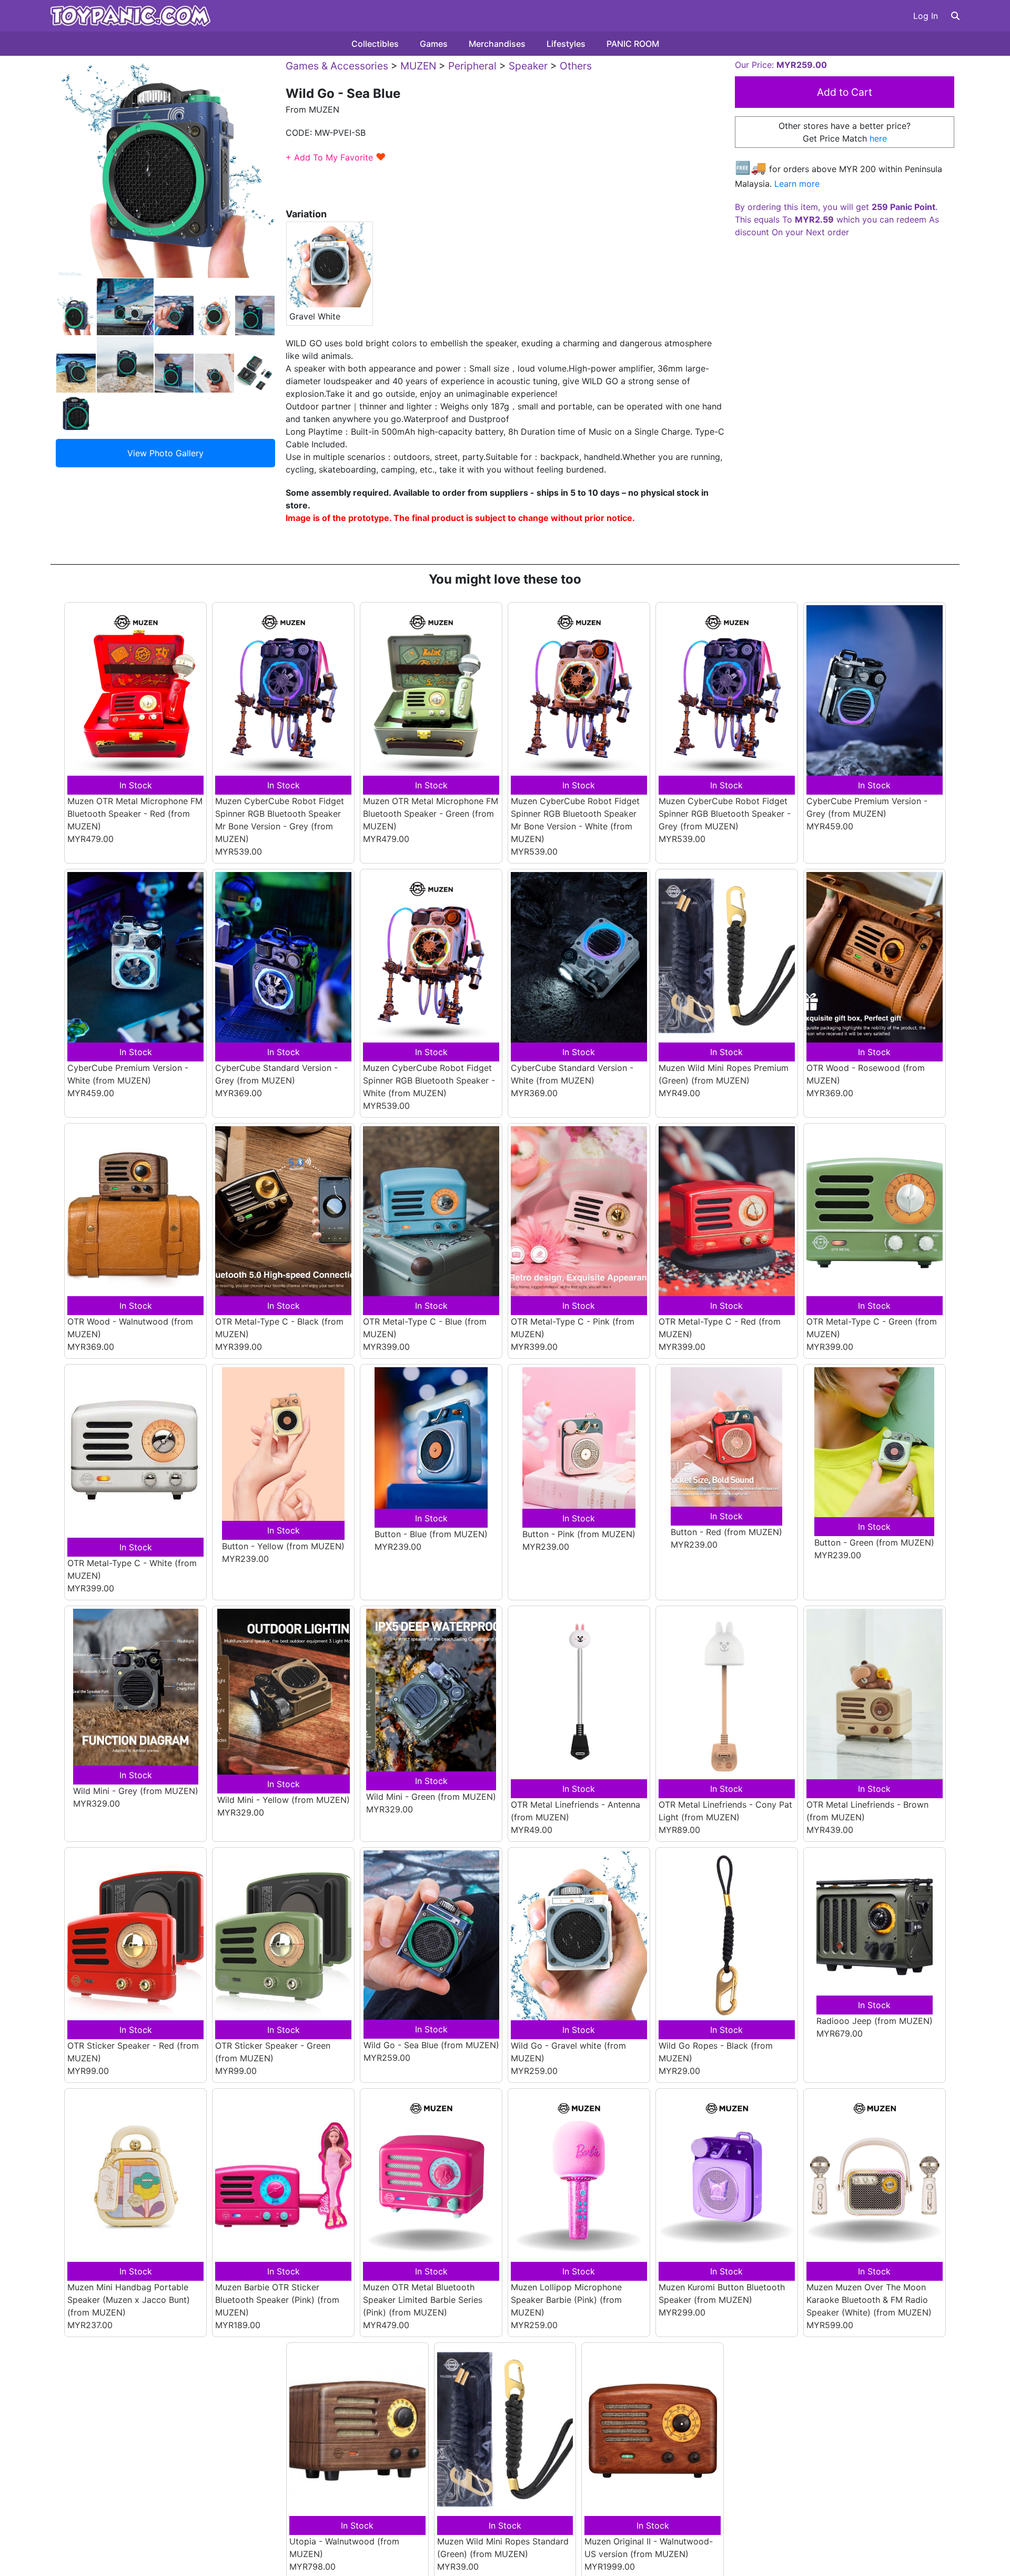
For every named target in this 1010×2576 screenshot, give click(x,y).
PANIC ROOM (633, 44)
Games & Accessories (337, 66)
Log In (926, 16)
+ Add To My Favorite (336, 157)
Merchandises (497, 44)
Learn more (797, 184)
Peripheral (472, 66)
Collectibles (375, 44)
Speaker (528, 66)
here (878, 138)
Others (576, 66)
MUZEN (418, 66)
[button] (955, 16)
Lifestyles (566, 44)
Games (434, 44)
